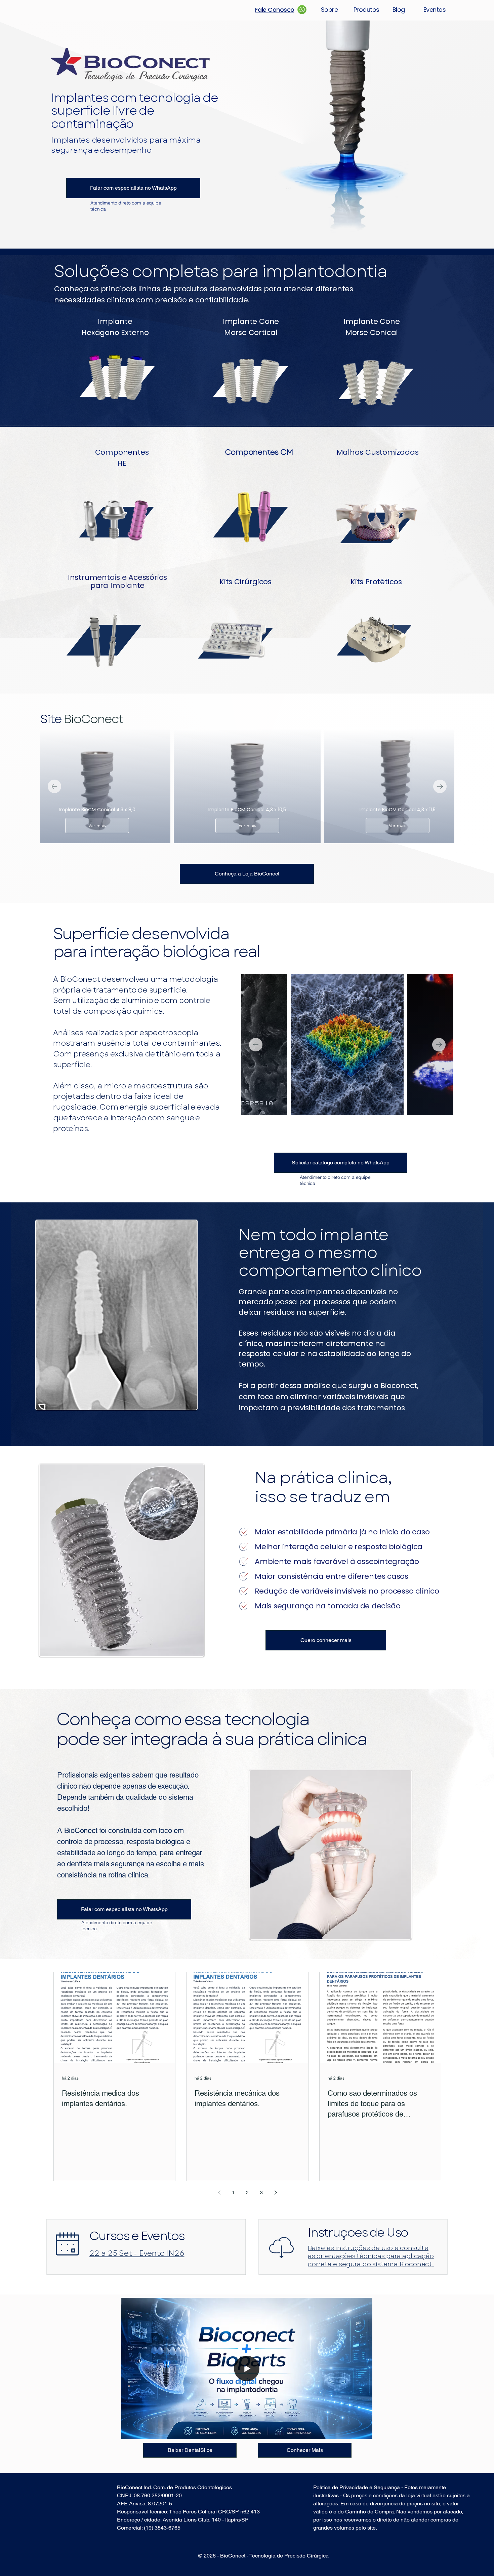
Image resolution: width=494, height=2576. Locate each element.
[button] (364, 2432)
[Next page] (276, 2193)
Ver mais (97, 825)
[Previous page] (219, 2193)
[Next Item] (440, 786)
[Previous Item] (54, 786)
